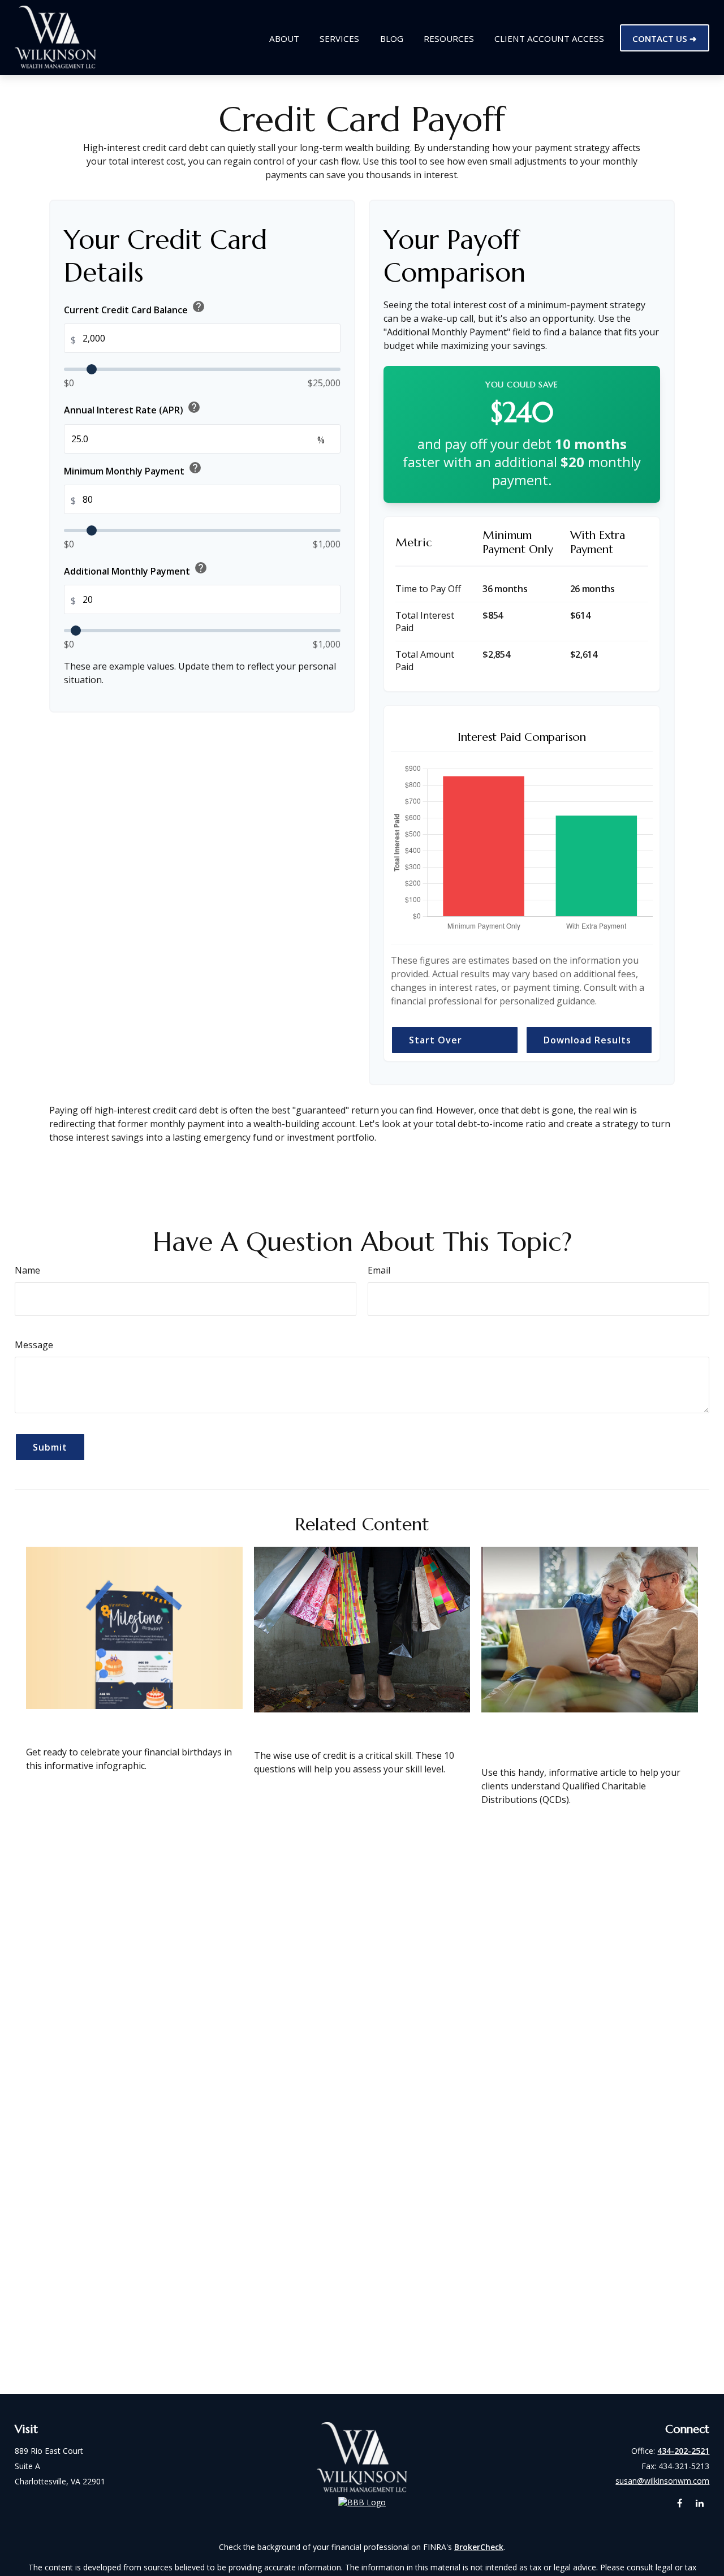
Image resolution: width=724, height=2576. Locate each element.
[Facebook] (680, 2503)
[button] (284, 38)
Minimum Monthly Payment (133, 469)
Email (379, 1270)
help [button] (199, 307)
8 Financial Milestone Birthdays (122, 1723)
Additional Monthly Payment (136, 569)
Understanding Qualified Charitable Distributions (557, 1735)
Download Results (587, 1040)
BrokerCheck (479, 2547)
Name (27, 1270)
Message (34, 1345)
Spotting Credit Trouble (327, 1727)
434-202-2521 (683, 2451)
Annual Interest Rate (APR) (132, 408)
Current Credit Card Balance (135, 308)
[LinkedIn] (699, 2503)
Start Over (436, 1040)
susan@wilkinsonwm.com (662, 2481)
